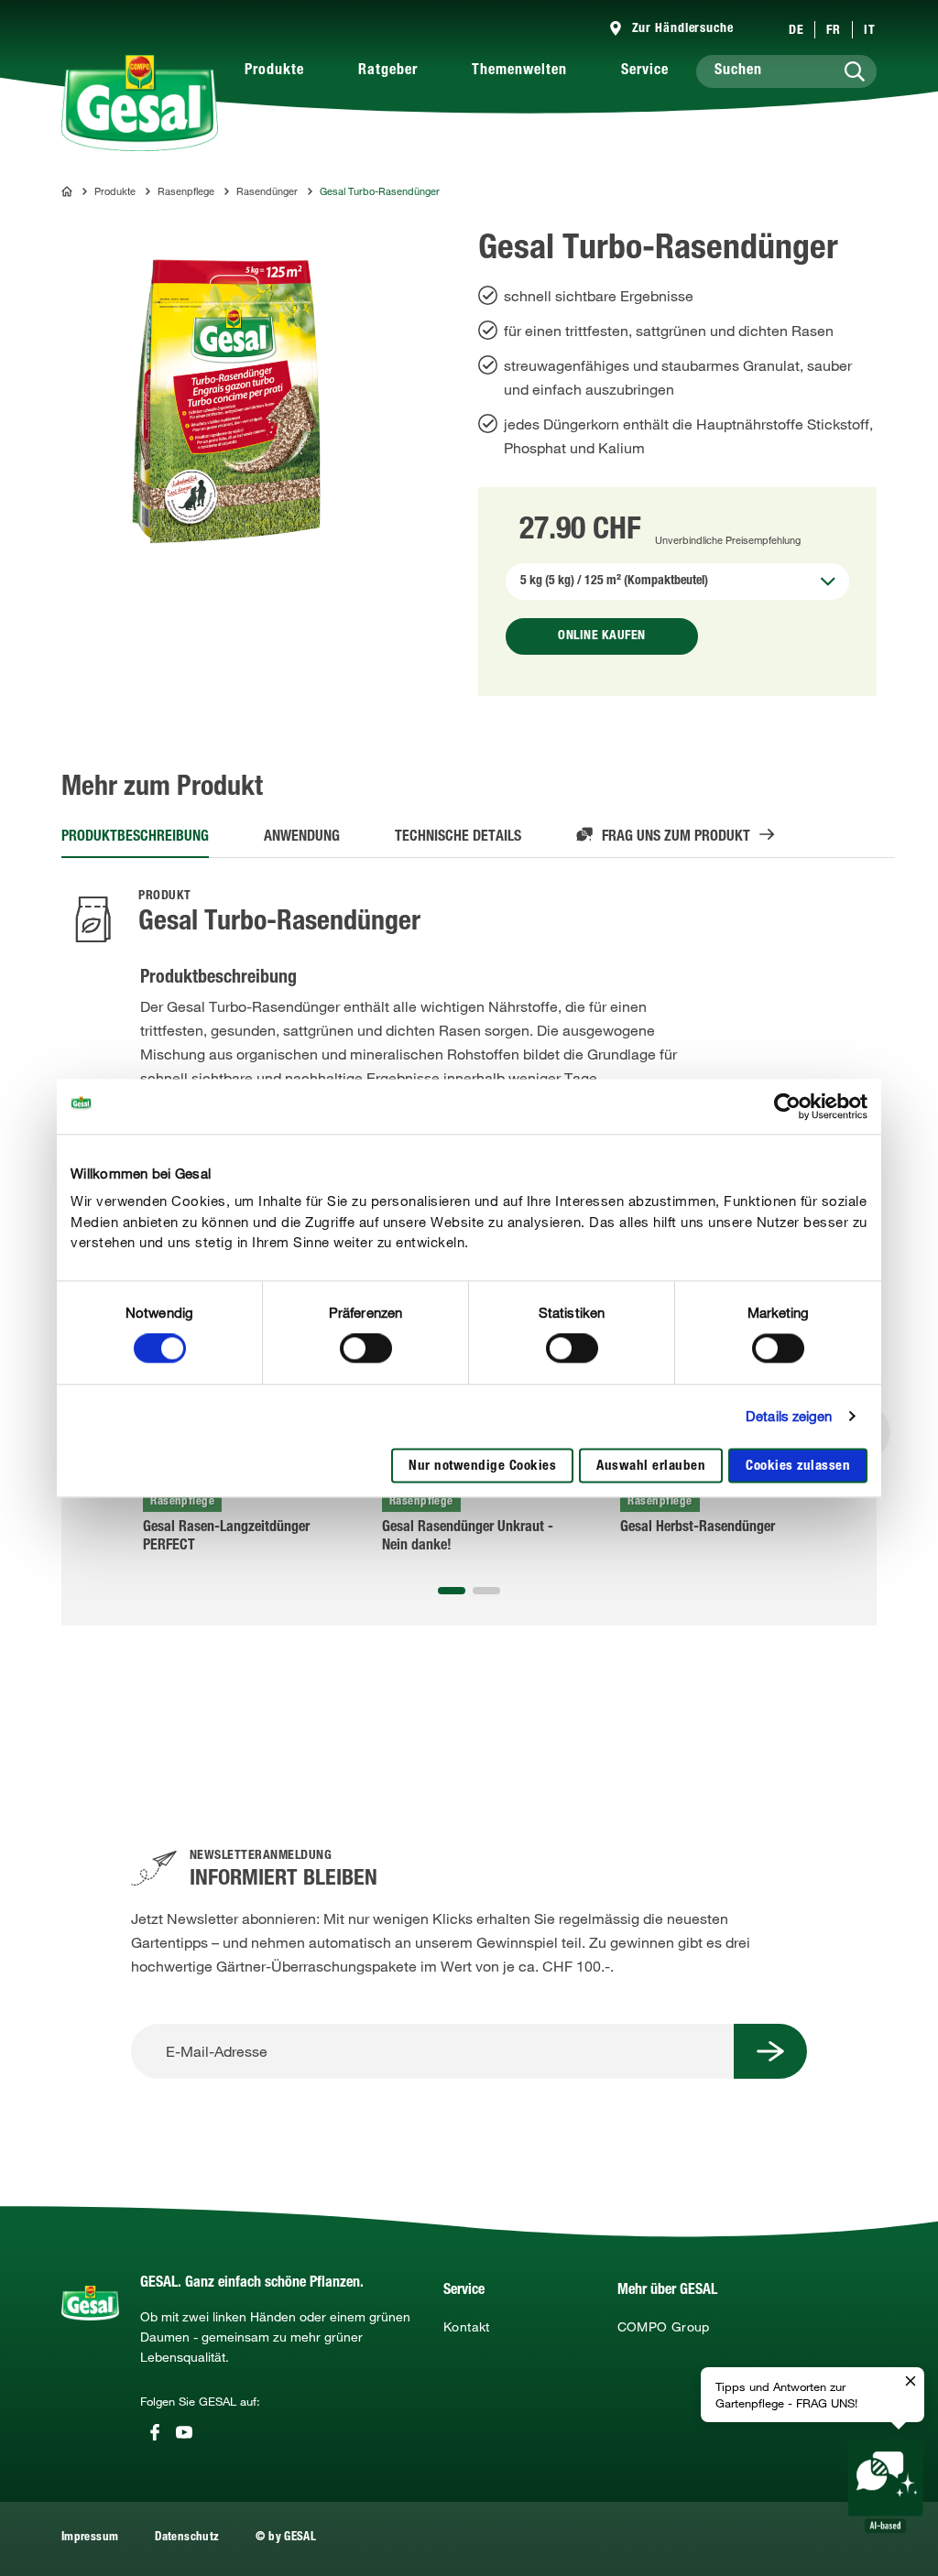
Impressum (90, 2538)
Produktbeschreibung (135, 838)
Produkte (274, 71)
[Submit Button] (770, 2051)
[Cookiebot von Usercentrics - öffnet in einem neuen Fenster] (787, 1106)
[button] (452, 1591)
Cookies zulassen (798, 1467)
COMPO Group (664, 2327)
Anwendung (302, 838)
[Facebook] (155, 2432)
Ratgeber (388, 71)
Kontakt (467, 2327)
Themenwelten (519, 71)
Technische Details (458, 838)
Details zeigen (789, 1417)
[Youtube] (184, 2432)
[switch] (366, 1349)
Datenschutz (187, 2538)
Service (645, 71)
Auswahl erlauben (651, 1467)
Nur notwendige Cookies (482, 1467)
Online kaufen (602, 636)
